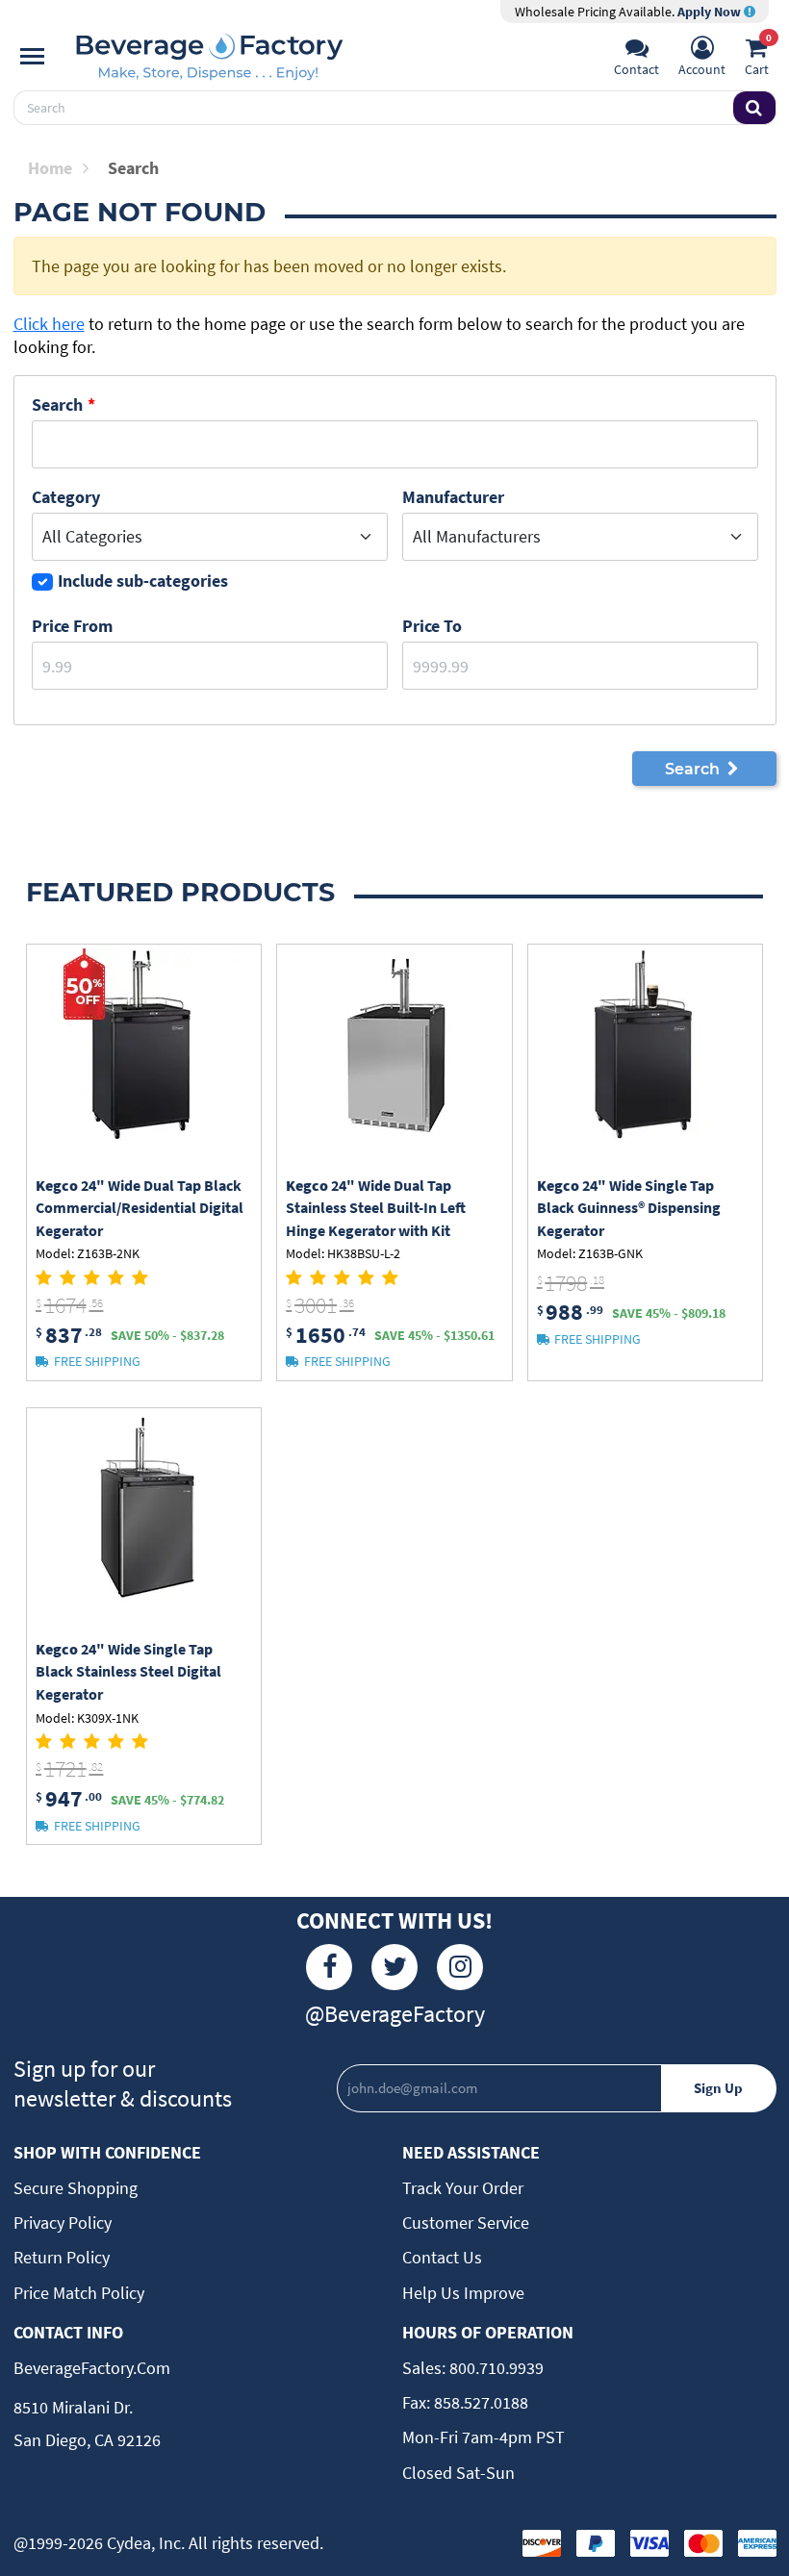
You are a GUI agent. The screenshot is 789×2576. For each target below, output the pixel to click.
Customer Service (466, 2222)
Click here (49, 324)
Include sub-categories (143, 581)
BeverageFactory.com (92, 2368)
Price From (72, 626)
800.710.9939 (495, 2368)
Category (66, 497)
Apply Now (711, 12)
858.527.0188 (479, 2402)
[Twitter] (394, 1967)
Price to (432, 626)
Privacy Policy (63, 2222)
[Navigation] (32, 57)
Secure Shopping (76, 2188)
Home (50, 168)
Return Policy (62, 2257)
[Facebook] (329, 1967)
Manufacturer (453, 497)
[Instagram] (460, 1967)
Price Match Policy (79, 2293)
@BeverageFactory (395, 2014)
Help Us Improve (463, 2293)
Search (57, 404)
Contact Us (442, 2257)
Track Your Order (463, 2188)
